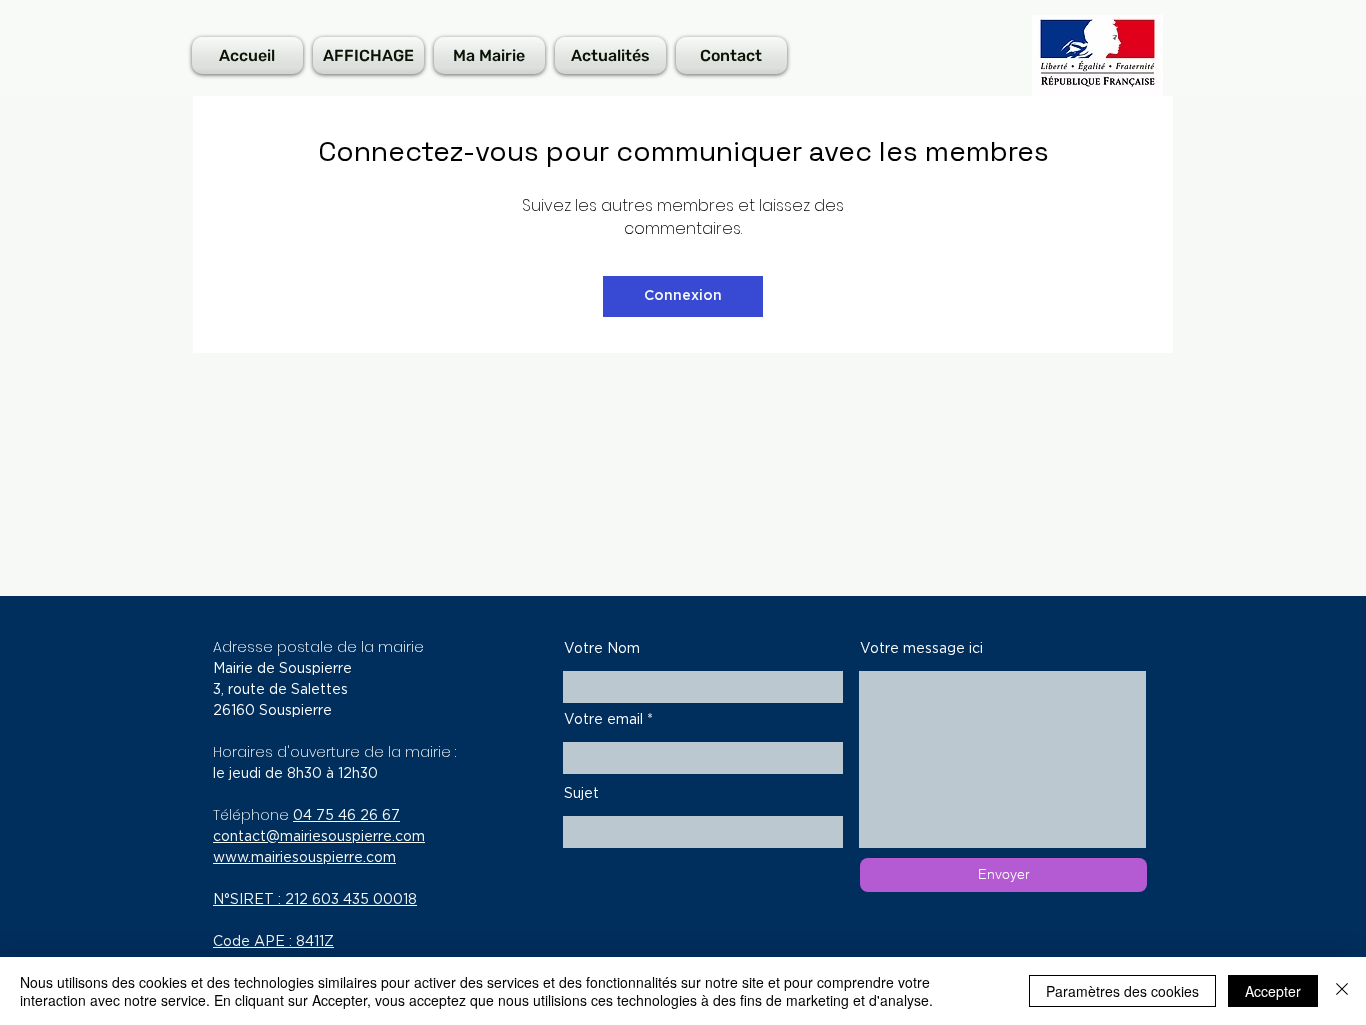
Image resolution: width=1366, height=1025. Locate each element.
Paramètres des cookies (1122, 991)
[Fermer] (1342, 991)
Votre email (603, 720)
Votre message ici (921, 649)
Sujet (581, 794)
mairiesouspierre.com (352, 837)
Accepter (1273, 991)
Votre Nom (602, 649)
